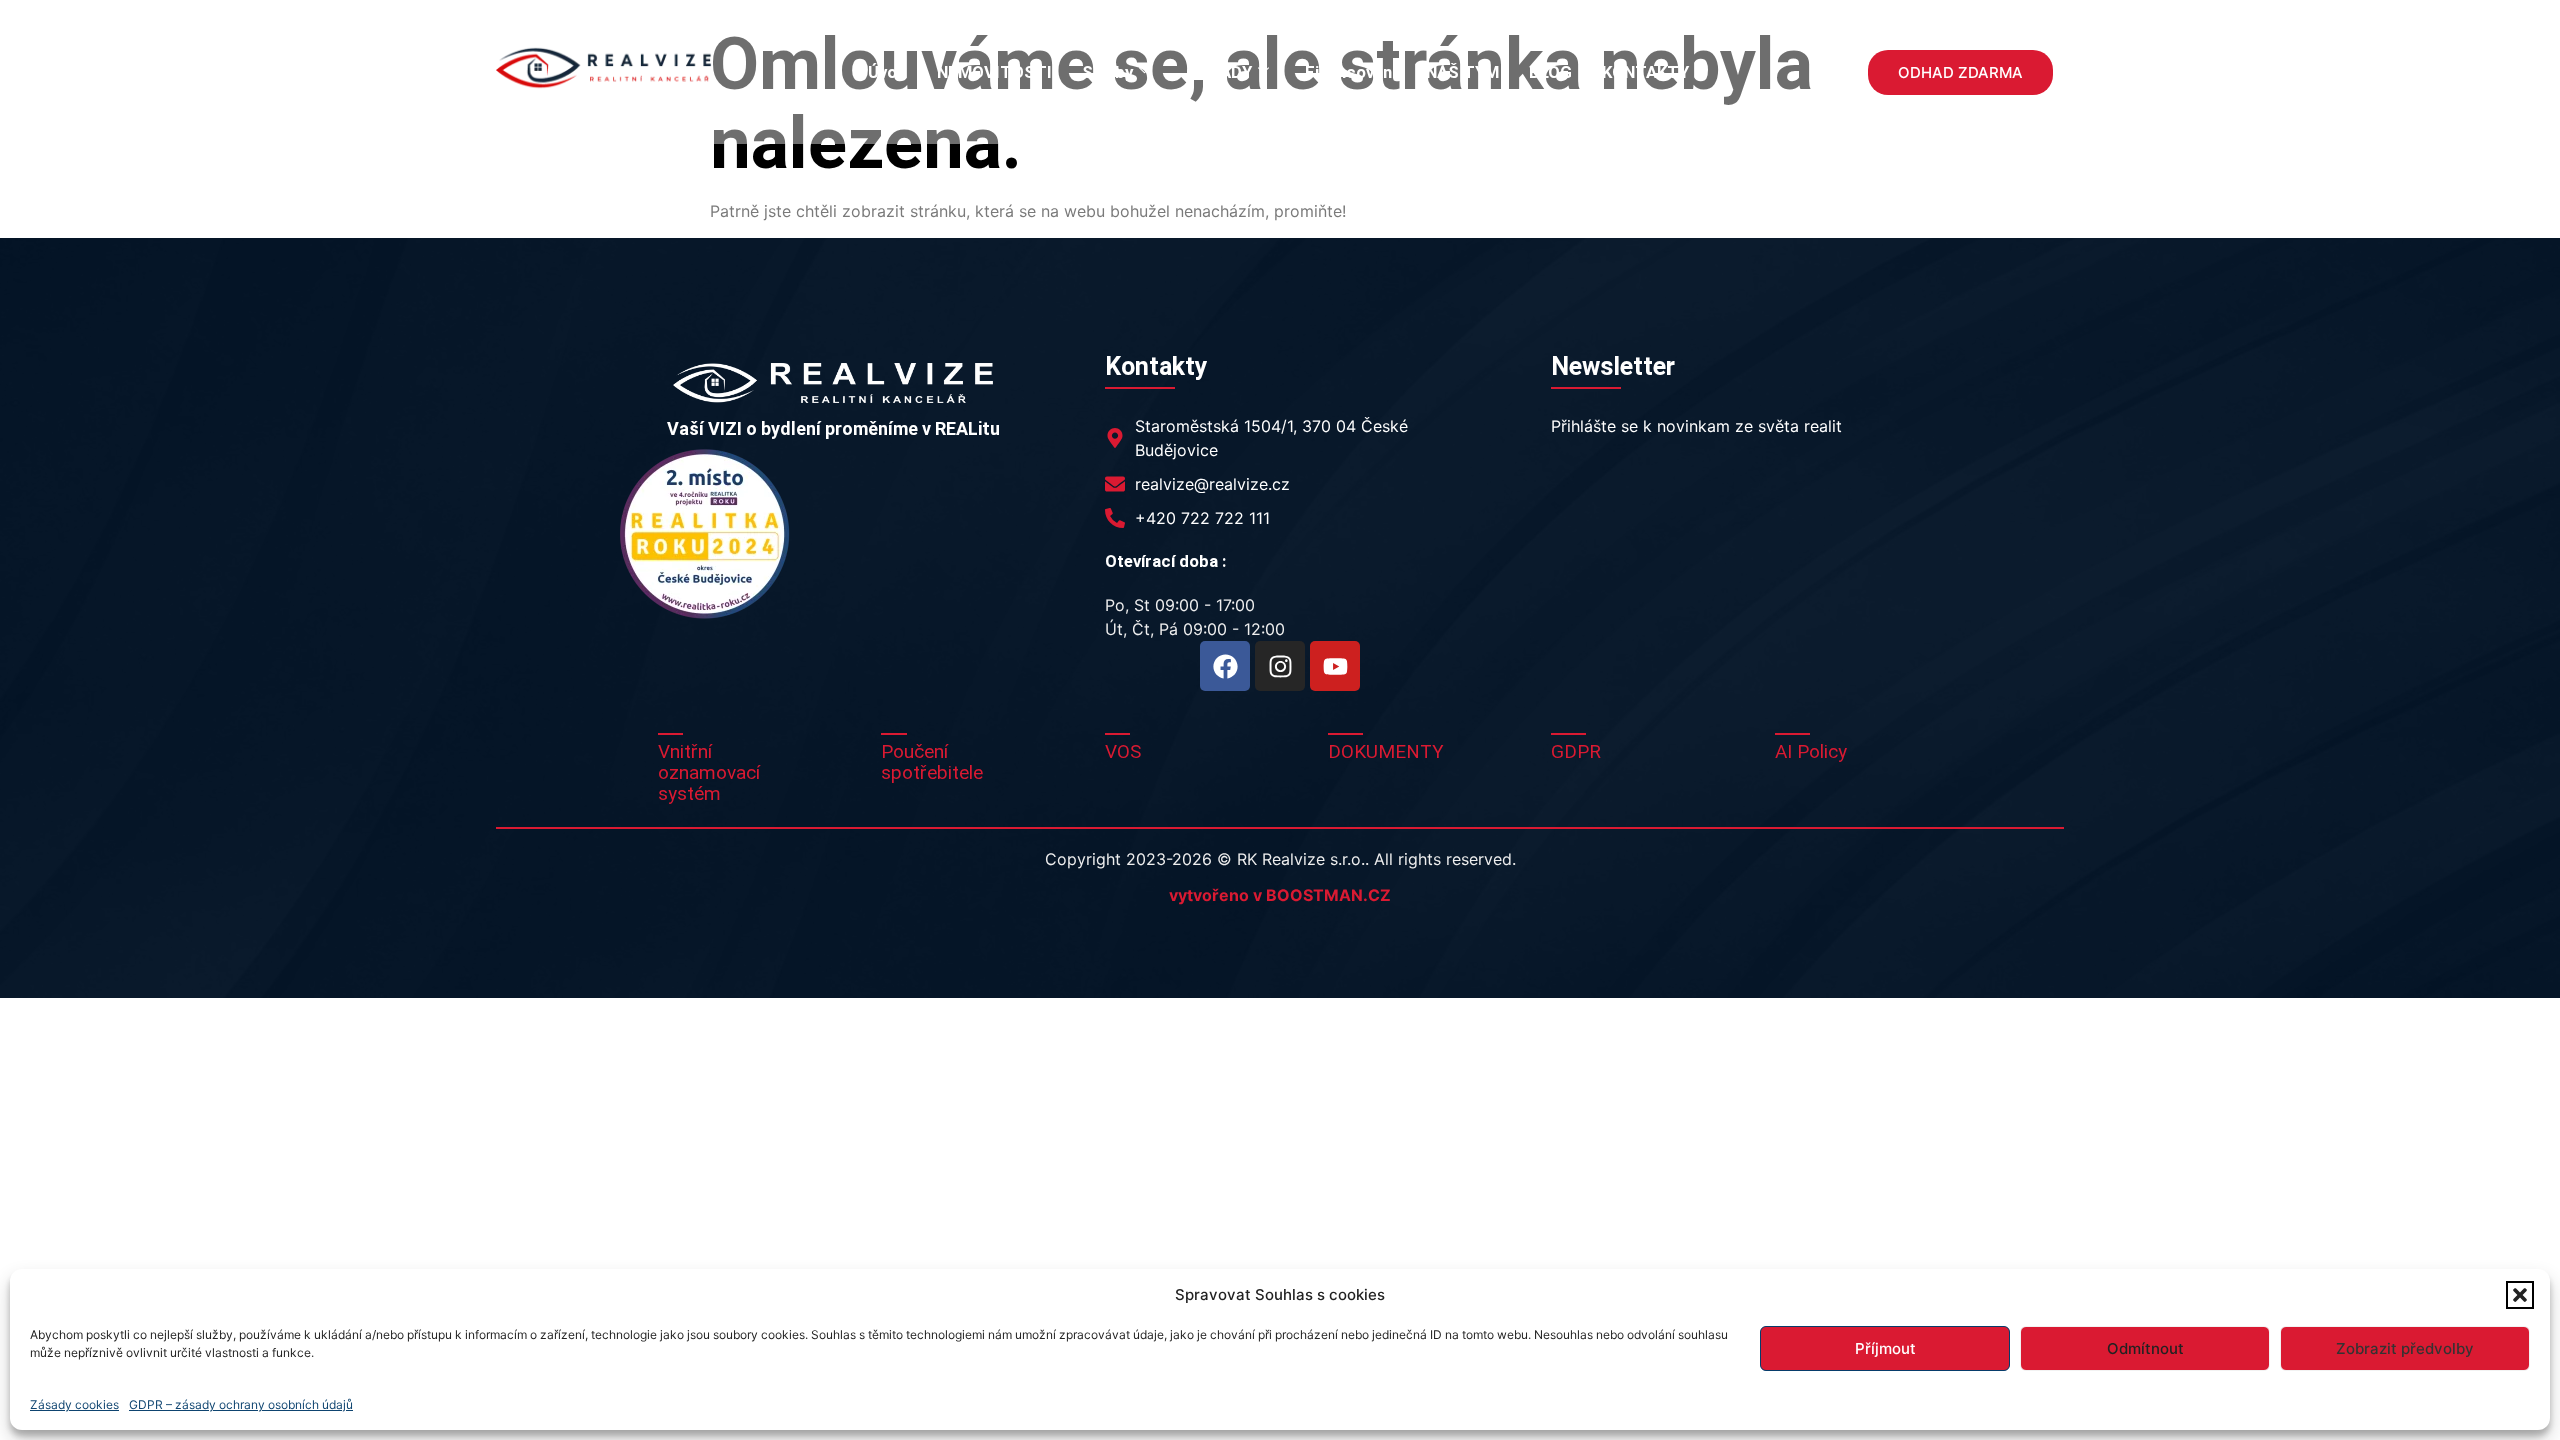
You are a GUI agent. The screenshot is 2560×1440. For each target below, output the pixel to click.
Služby (1107, 72)
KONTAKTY (1645, 72)
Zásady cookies (74, 1404)
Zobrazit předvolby (2405, 1348)
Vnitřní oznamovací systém (709, 772)
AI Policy (1811, 751)
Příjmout (1885, 1348)
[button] (2520, 1295)
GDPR (1576, 751)
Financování (1350, 72)
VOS (1123, 751)
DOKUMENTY (1386, 751)
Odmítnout (2145, 1348)
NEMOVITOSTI (994, 72)
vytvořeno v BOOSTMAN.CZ (1280, 895)
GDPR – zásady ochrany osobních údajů (241, 1404)
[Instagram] (1280, 666)
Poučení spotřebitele (932, 762)
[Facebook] (1225, 666)
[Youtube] (1335, 666)
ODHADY (1219, 72)
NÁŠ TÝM (1462, 72)
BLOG (1550, 72)
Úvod (887, 72)
